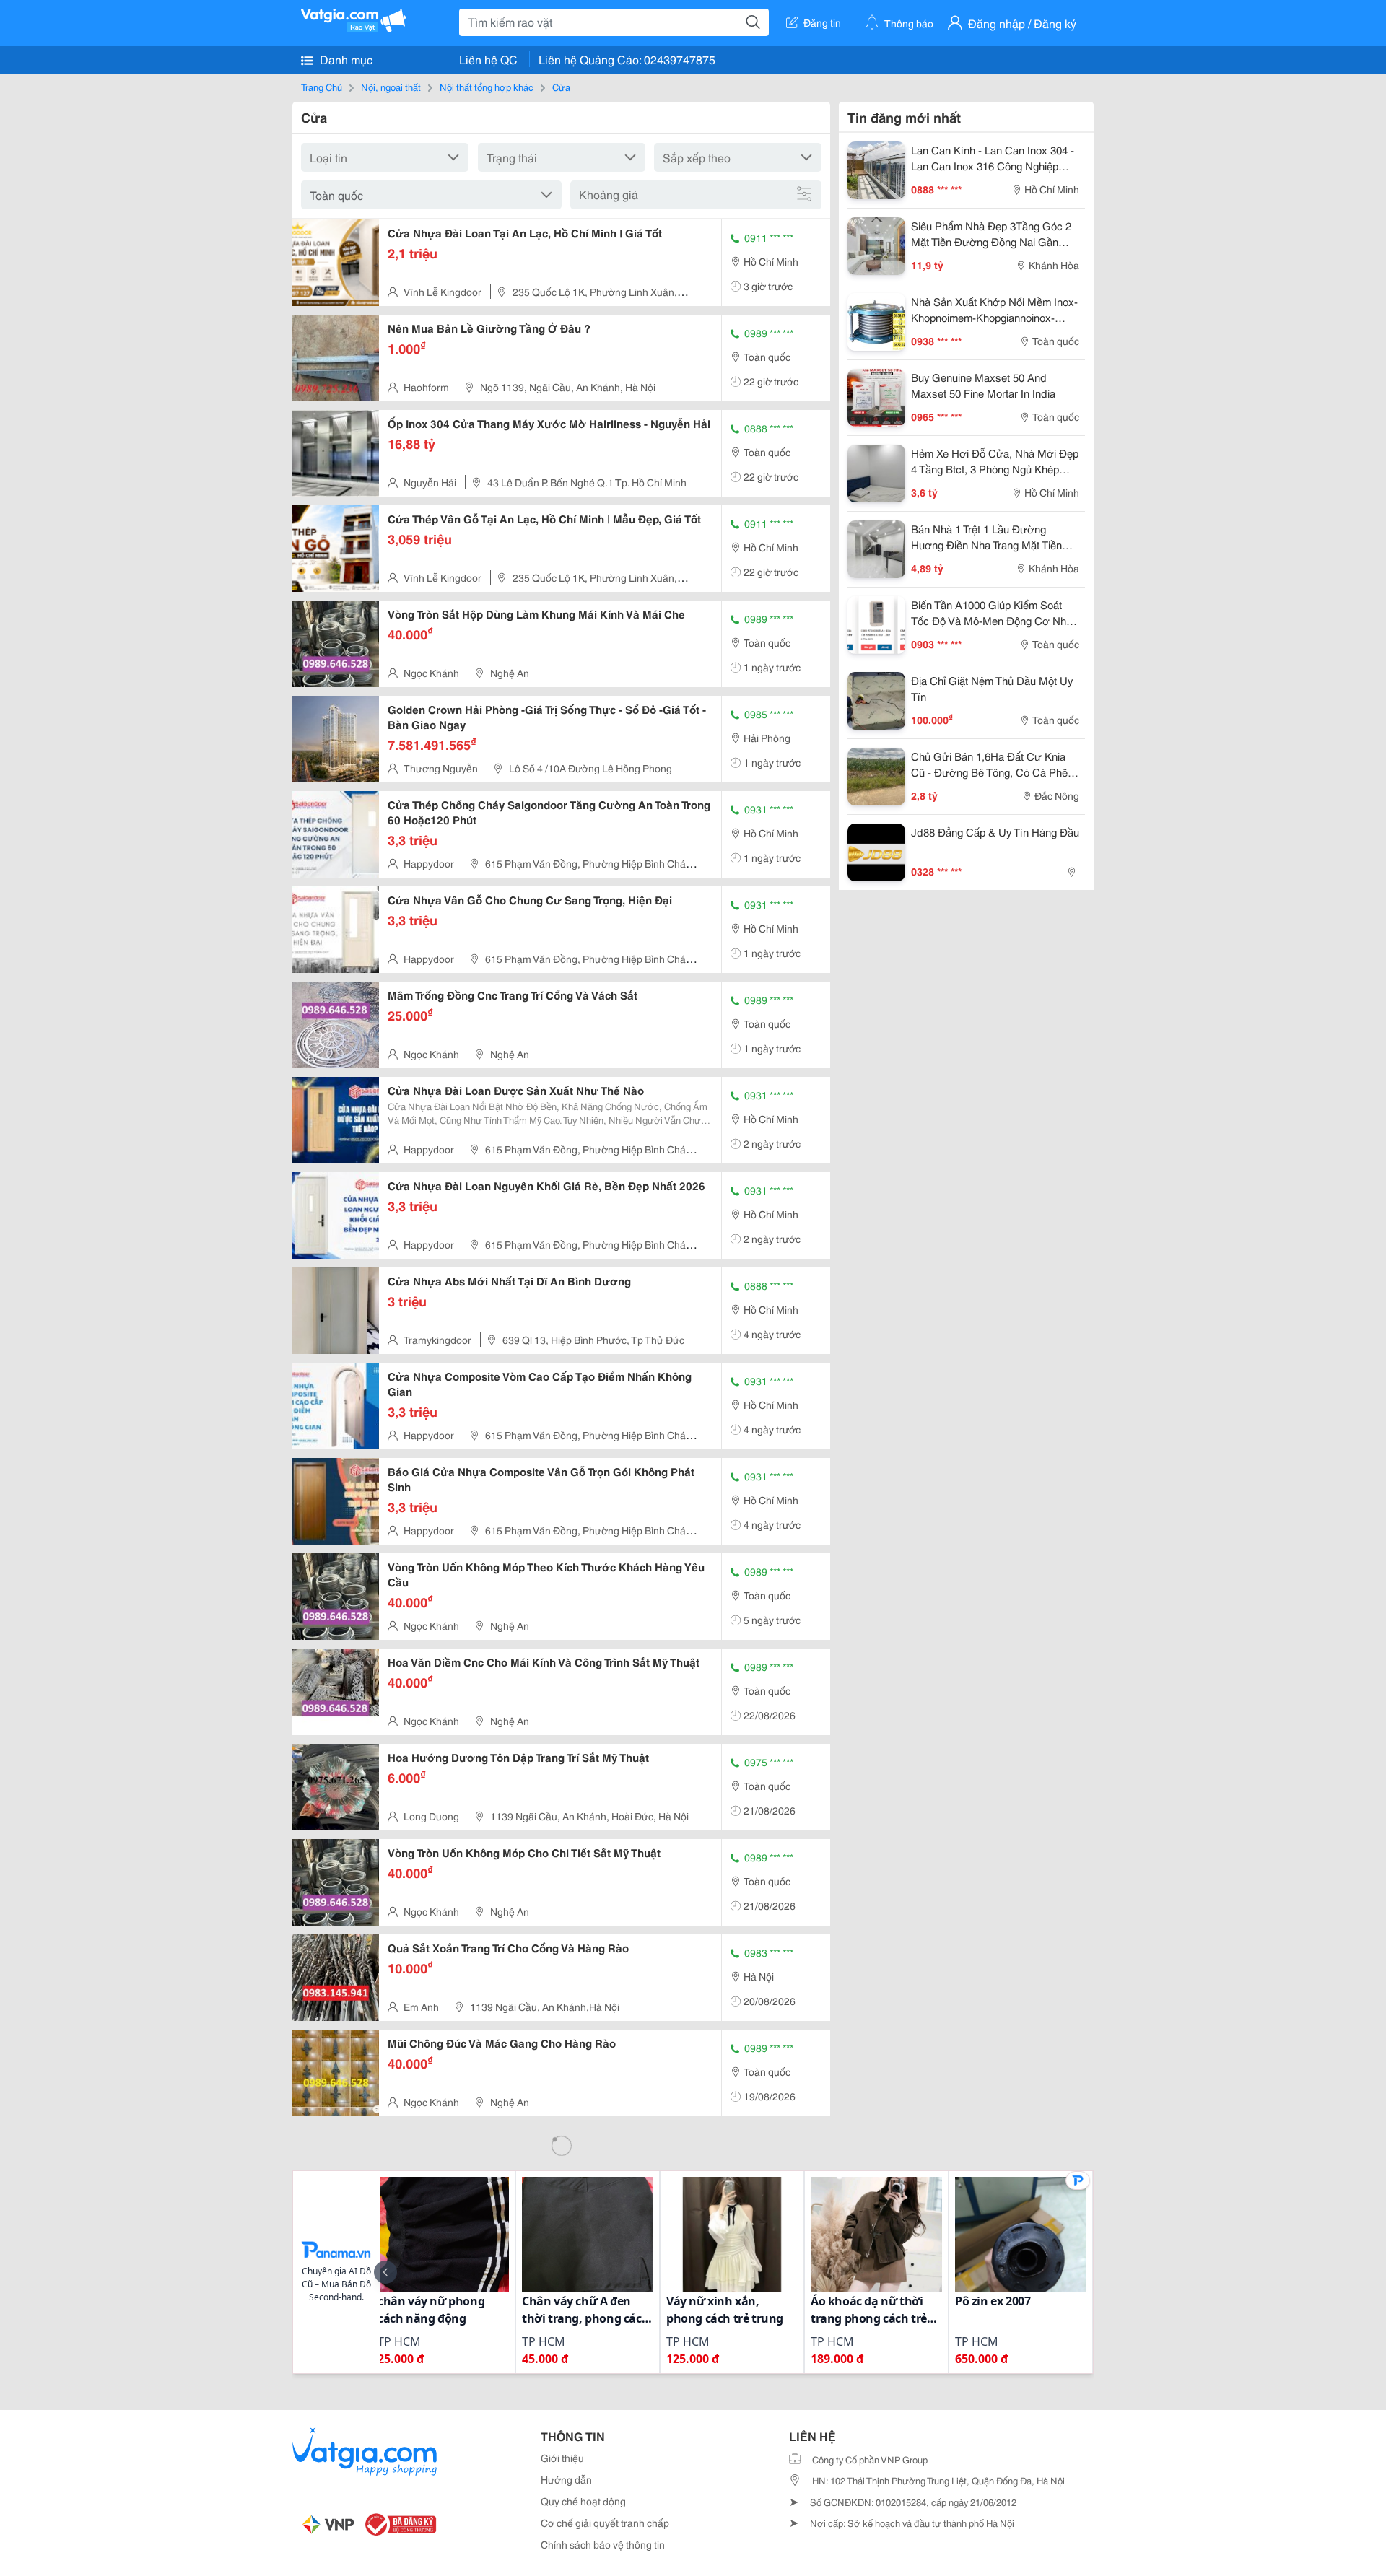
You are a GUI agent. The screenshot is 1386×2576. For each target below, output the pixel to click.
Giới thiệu (562, 2458)
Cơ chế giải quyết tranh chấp (605, 2523)
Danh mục (345, 59)
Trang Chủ (322, 87)
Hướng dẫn (566, 2479)
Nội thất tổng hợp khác (487, 87)
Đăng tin (822, 22)
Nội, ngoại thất (391, 87)
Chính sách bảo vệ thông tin (603, 2544)
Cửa (561, 87)
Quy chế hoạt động (583, 2501)
